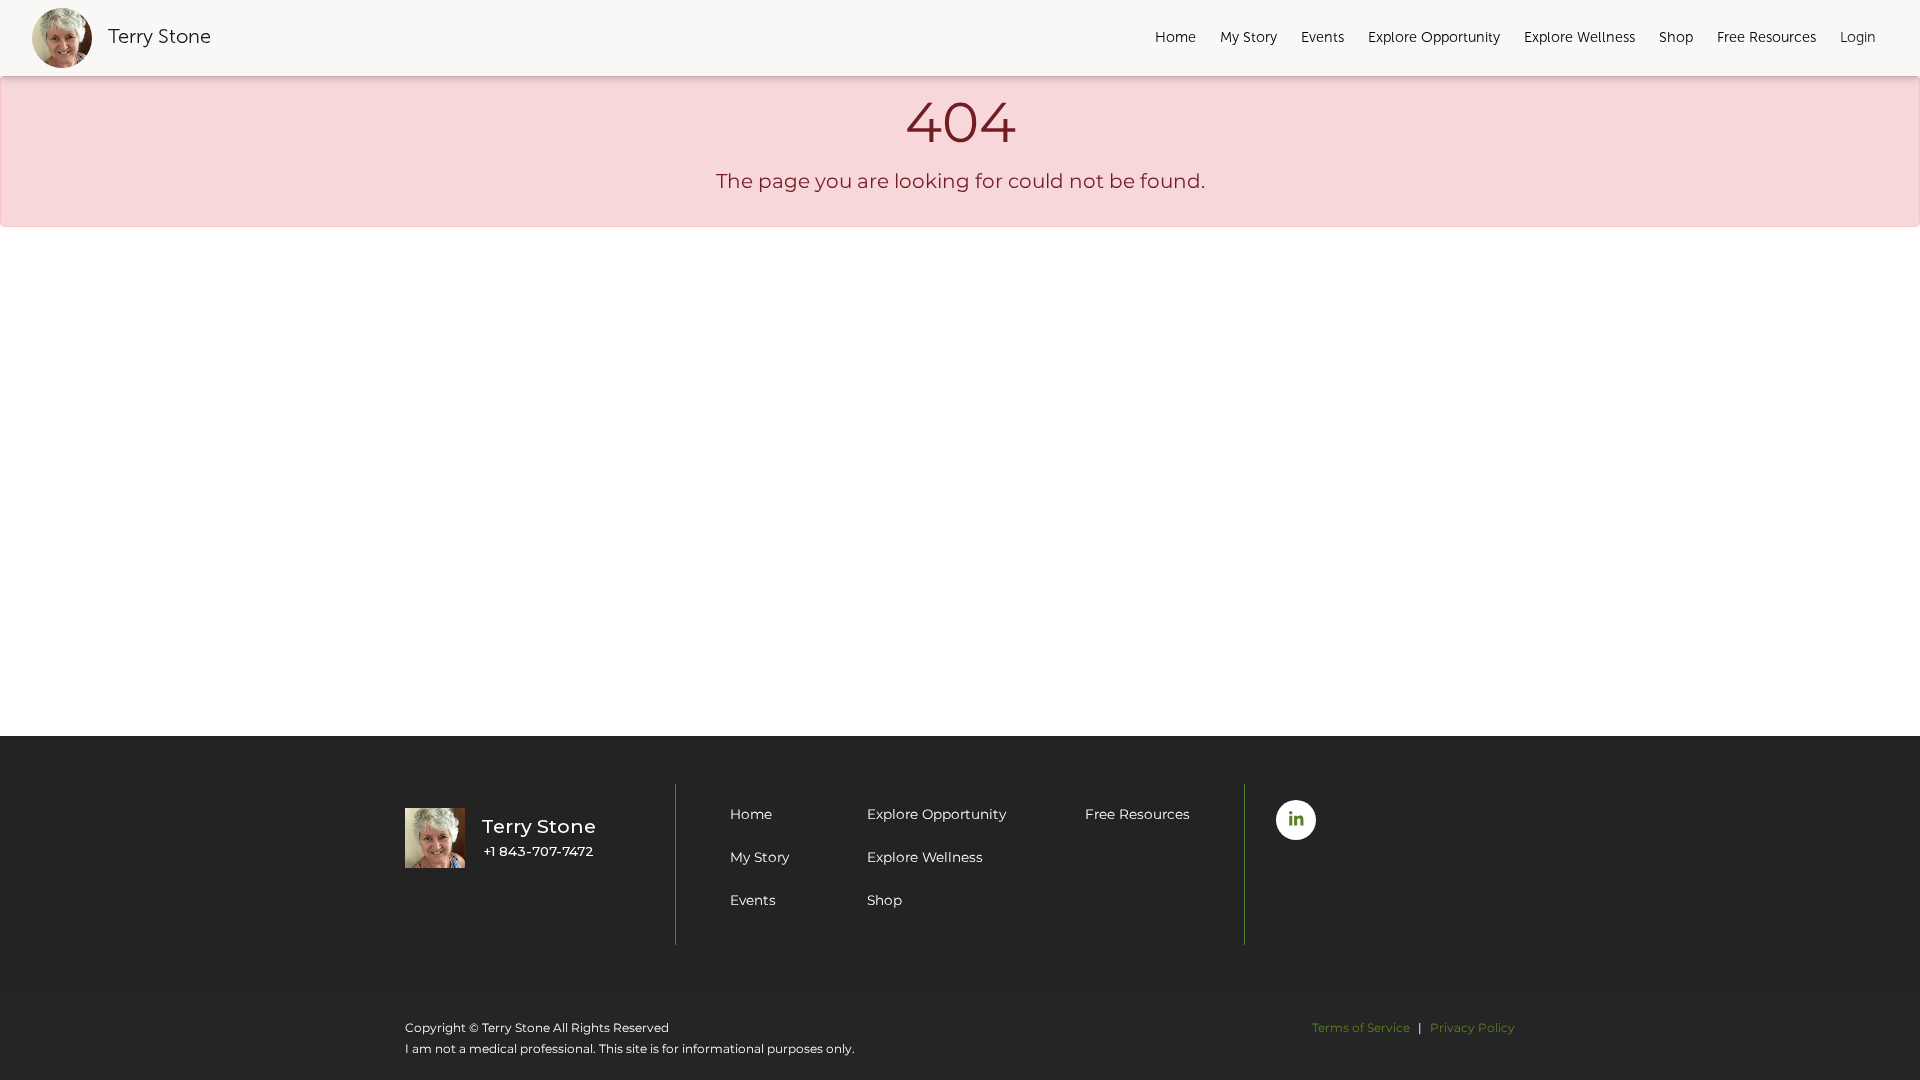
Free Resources (1766, 37)
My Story (1248, 37)
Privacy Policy (1472, 1027)
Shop (1676, 37)
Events (1322, 37)
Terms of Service (1361, 1027)
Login (1858, 37)
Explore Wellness (1579, 37)
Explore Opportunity (1434, 37)
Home (1175, 37)
